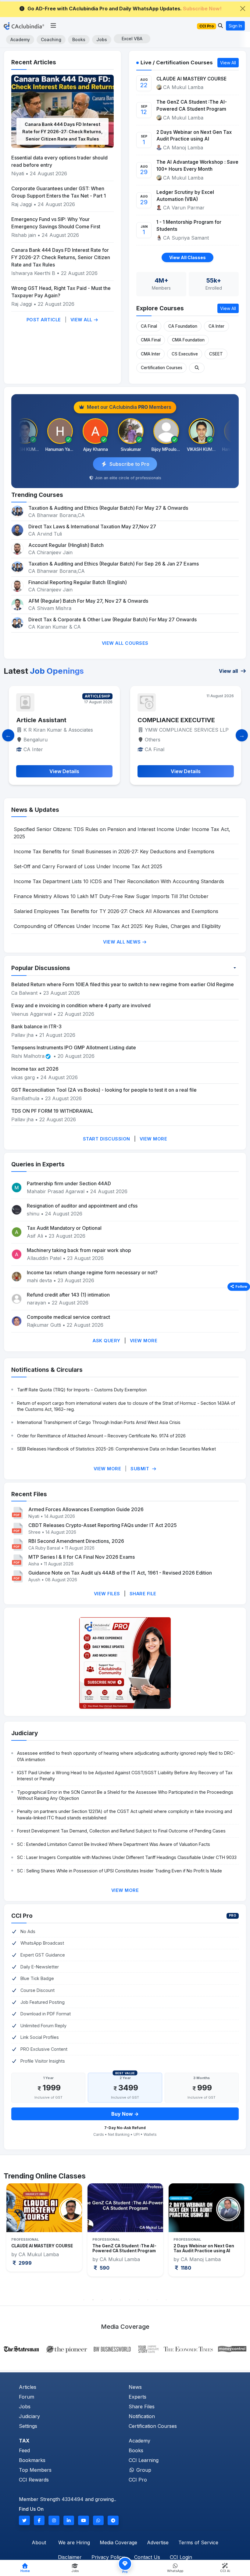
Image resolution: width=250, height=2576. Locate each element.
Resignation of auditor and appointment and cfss (82, 1206)
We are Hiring (74, 2542)
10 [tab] (166, 2300)
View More (154, 1139)
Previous (12, 2239)
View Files (107, 1594)
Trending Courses (37, 495)
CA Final (149, 326)
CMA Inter (151, 354)
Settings (28, 2426)
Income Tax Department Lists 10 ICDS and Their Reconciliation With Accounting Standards (119, 881)
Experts (137, 2397)
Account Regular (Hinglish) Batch (66, 545)
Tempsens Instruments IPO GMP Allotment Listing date (74, 1047)
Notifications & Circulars (47, 1370)
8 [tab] (148, 2300)
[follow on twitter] (24, 2520)
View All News (123, 942)
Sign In (235, 26)
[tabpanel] (44, 2230)
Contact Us (147, 2557)
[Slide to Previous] (8, 735)
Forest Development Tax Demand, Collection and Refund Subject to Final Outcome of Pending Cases (121, 1831)
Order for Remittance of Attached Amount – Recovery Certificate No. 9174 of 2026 (101, 1436)
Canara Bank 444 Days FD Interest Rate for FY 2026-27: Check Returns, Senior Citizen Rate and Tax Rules (62, 132)
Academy (20, 39)
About (39, 2542)
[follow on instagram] (54, 2520)
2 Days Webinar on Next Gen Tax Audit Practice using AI (194, 136)
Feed (24, 2450)
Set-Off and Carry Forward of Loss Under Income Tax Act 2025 (88, 866)
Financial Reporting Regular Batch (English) (78, 582)
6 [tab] (130, 2300)
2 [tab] (93, 2300)
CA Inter (216, 326)
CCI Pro (22, 1916)
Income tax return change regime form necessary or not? (92, 1272)
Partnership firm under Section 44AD (69, 1183)
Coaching (51, 39)
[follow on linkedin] (69, 2520)
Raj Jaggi (22, 204)
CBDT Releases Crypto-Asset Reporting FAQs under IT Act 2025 (103, 1525)
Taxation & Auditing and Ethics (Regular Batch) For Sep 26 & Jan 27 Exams (114, 564)
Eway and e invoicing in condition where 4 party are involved (81, 1005)
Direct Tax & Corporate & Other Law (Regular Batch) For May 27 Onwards (112, 619)
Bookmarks (32, 2460)
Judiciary (25, 1733)
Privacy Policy (108, 2557)
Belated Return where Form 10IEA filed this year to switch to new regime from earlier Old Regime (123, 984)
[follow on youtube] (84, 2520)
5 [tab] (120, 2300)
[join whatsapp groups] (98, 2520)
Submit (141, 1469)
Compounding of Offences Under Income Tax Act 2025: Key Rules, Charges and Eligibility (117, 926)
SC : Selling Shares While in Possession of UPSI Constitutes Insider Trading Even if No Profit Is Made (120, 1871)
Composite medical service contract (68, 1317)
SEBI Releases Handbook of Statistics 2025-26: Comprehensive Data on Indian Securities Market (116, 1449)
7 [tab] (139, 2300)
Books (79, 39)
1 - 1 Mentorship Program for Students (189, 226)
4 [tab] (111, 2300)
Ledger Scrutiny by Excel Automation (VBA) (185, 196)
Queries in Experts (38, 1164)
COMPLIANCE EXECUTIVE (55, 720)
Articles (28, 2387)
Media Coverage (118, 2542)
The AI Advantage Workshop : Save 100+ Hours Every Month (197, 166)
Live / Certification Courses (177, 62)
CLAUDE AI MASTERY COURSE (191, 79)
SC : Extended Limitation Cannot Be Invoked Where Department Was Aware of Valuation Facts (114, 1844)
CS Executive (185, 354)
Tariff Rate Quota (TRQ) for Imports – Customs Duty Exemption (82, 1390)
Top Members (35, 2470)
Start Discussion (107, 1139)
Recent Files (29, 1494)
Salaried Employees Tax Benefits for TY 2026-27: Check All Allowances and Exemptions (116, 911)
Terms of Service (198, 2542)
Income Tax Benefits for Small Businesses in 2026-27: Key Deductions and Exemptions (114, 851)
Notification (142, 2416)
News (135, 2387)
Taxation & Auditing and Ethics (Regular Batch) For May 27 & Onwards (108, 508)
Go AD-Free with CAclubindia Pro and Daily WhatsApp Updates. (125, 9)
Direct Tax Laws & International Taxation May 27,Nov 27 (92, 526)
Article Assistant (163, 720)
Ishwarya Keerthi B (33, 273)
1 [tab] (84, 2300)
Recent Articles (34, 62)
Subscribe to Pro (129, 464)
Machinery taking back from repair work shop (79, 1250)
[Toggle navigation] (53, 26)
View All (82, 320)
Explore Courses (160, 308)
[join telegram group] (113, 2520)
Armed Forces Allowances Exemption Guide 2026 (86, 1509)
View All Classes (187, 257)
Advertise (158, 2542)
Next (238, 2239)
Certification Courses (162, 368)
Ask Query (107, 1341)
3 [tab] (102, 2300)
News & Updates (35, 810)
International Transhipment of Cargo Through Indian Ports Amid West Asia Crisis (99, 1422)
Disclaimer (70, 2557)
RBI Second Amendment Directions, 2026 (76, 1541)
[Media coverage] (125, 2349)
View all (229, 671)
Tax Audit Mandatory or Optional (64, 1228)
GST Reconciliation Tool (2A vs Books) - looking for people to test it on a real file (104, 1090)
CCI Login (181, 2557)
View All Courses (125, 643)
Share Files (142, 2407)
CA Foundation (183, 326)
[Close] (243, 9)
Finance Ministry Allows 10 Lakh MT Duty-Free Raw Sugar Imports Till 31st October (111, 896)
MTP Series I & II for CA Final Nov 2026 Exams (82, 1557)
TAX (24, 2441)
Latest (44, 671)
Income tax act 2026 (35, 1069)
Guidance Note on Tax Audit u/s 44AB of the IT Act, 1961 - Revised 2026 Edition (120, 1573)
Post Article (44, 320)
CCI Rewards (34, 2480)
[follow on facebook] (39, 2520)
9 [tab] (157, 2300)
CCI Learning (144, 2460)
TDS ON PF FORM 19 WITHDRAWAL (52, 1111)
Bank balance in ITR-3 (36, 1026)
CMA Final (151, 340)
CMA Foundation (188, 340)
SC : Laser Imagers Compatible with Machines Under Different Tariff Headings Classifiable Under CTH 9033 (127, 1857)
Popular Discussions (41, 968)
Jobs (102, 39)
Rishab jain (24, 235)
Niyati (18, 173)
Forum (27, 2397)
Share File (143, 1594)
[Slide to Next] (242, 735)
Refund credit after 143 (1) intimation (68, 1295)
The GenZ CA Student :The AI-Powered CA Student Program (192, 105)
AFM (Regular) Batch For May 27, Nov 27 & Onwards (88, 601)
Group (143, 2470)
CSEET (216, 354)
